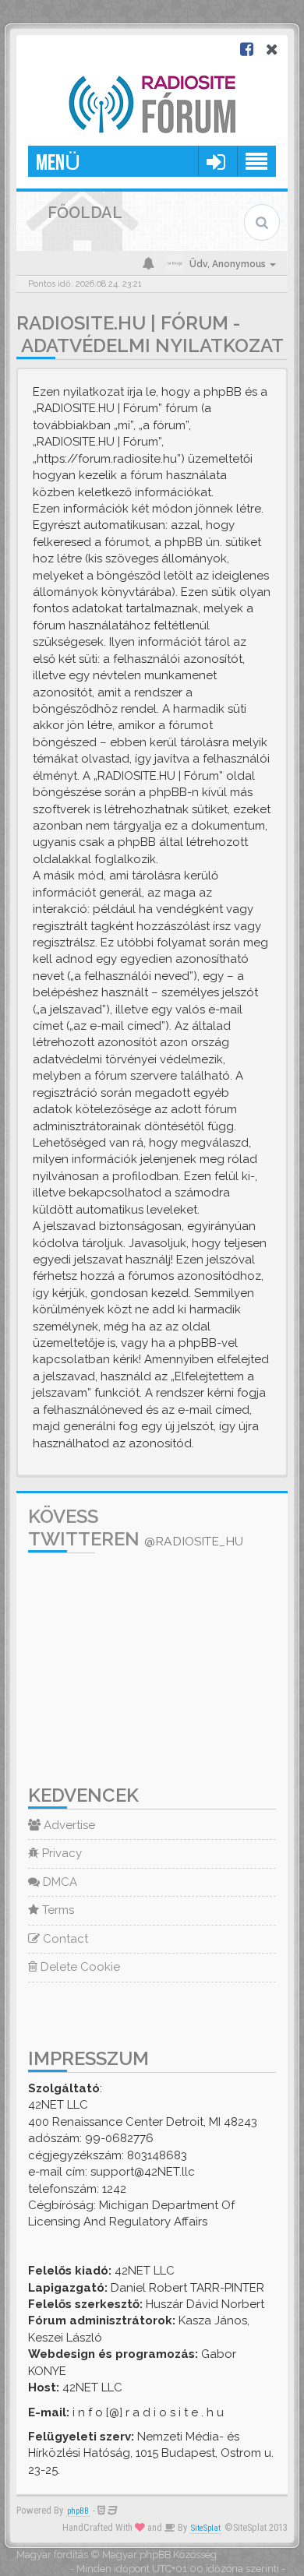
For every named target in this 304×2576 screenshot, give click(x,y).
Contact (64, 1939)
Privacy (60, 1853)
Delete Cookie (79, 1967)
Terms (57, 1910)
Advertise (68, 1825)
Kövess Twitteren (136, 1528)
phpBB (78, 2511)
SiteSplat (206, 2528)
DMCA (58, 1882)
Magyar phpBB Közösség (159, 2555)
